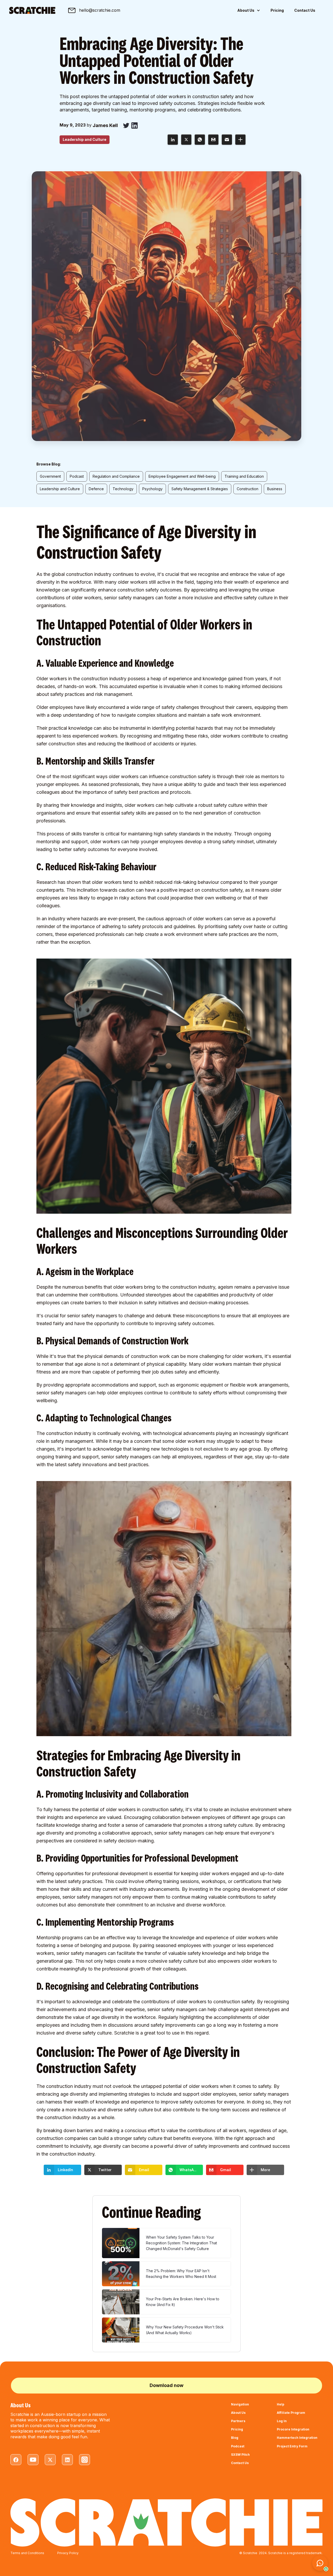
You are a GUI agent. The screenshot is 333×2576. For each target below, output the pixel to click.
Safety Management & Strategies (200, 489)
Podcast (77, 476)
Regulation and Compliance (116, 476)
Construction (248, 489)
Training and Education (244, 476)
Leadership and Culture (60, 489)
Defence (96, 489)
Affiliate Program (291, 2413)
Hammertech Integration (297, 2438)
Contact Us (305, 10)
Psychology (152, 489)
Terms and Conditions (27, 2553)
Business (275, 489)
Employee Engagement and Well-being (182, 476)
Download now (166, 2385)
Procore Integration (293, 2429)
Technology (123, 489)
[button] (249, 11)
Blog (235, 2438)
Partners (238, 2421)
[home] (32, 10)
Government (50, 476)
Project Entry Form (292, 2446)
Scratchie (124, 2033)
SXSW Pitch (240, 2455)
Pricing (277, 10)
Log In (282, 2421)
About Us (238, 2413)
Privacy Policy (68, 2553)
